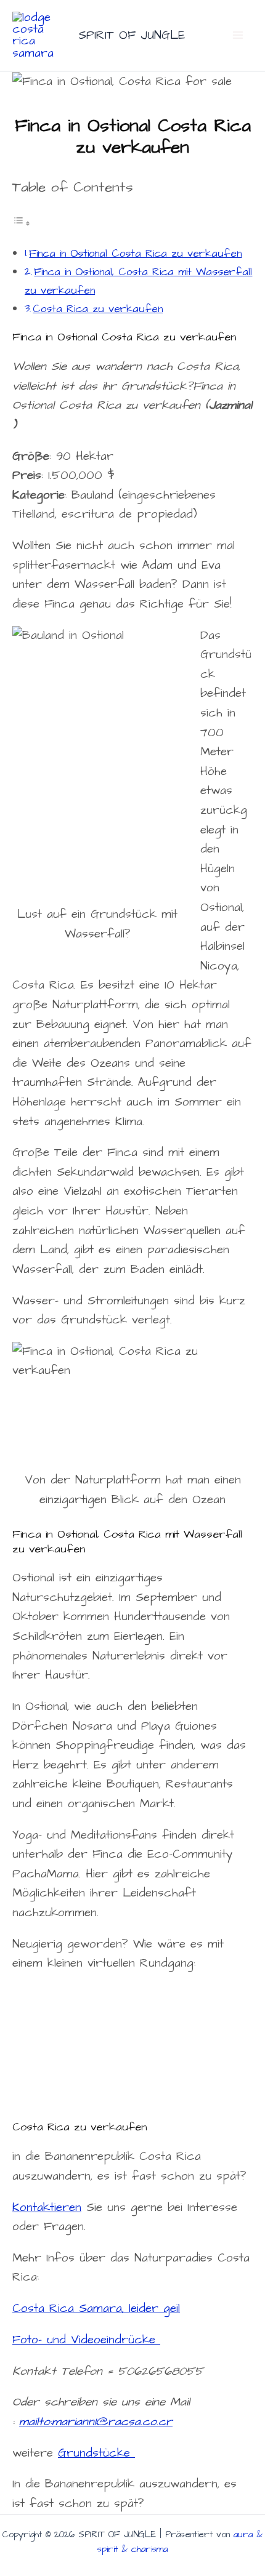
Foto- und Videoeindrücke (86, 2340)
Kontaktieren (47, 2208)
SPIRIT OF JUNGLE (132, 35)
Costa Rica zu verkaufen (98, 309)
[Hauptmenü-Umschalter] (238, 35)
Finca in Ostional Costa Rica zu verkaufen (135, 254)
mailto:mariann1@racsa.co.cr (96, 2422)
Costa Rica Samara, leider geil (96, 2309)
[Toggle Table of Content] (22, 223)
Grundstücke (96, 2453)
